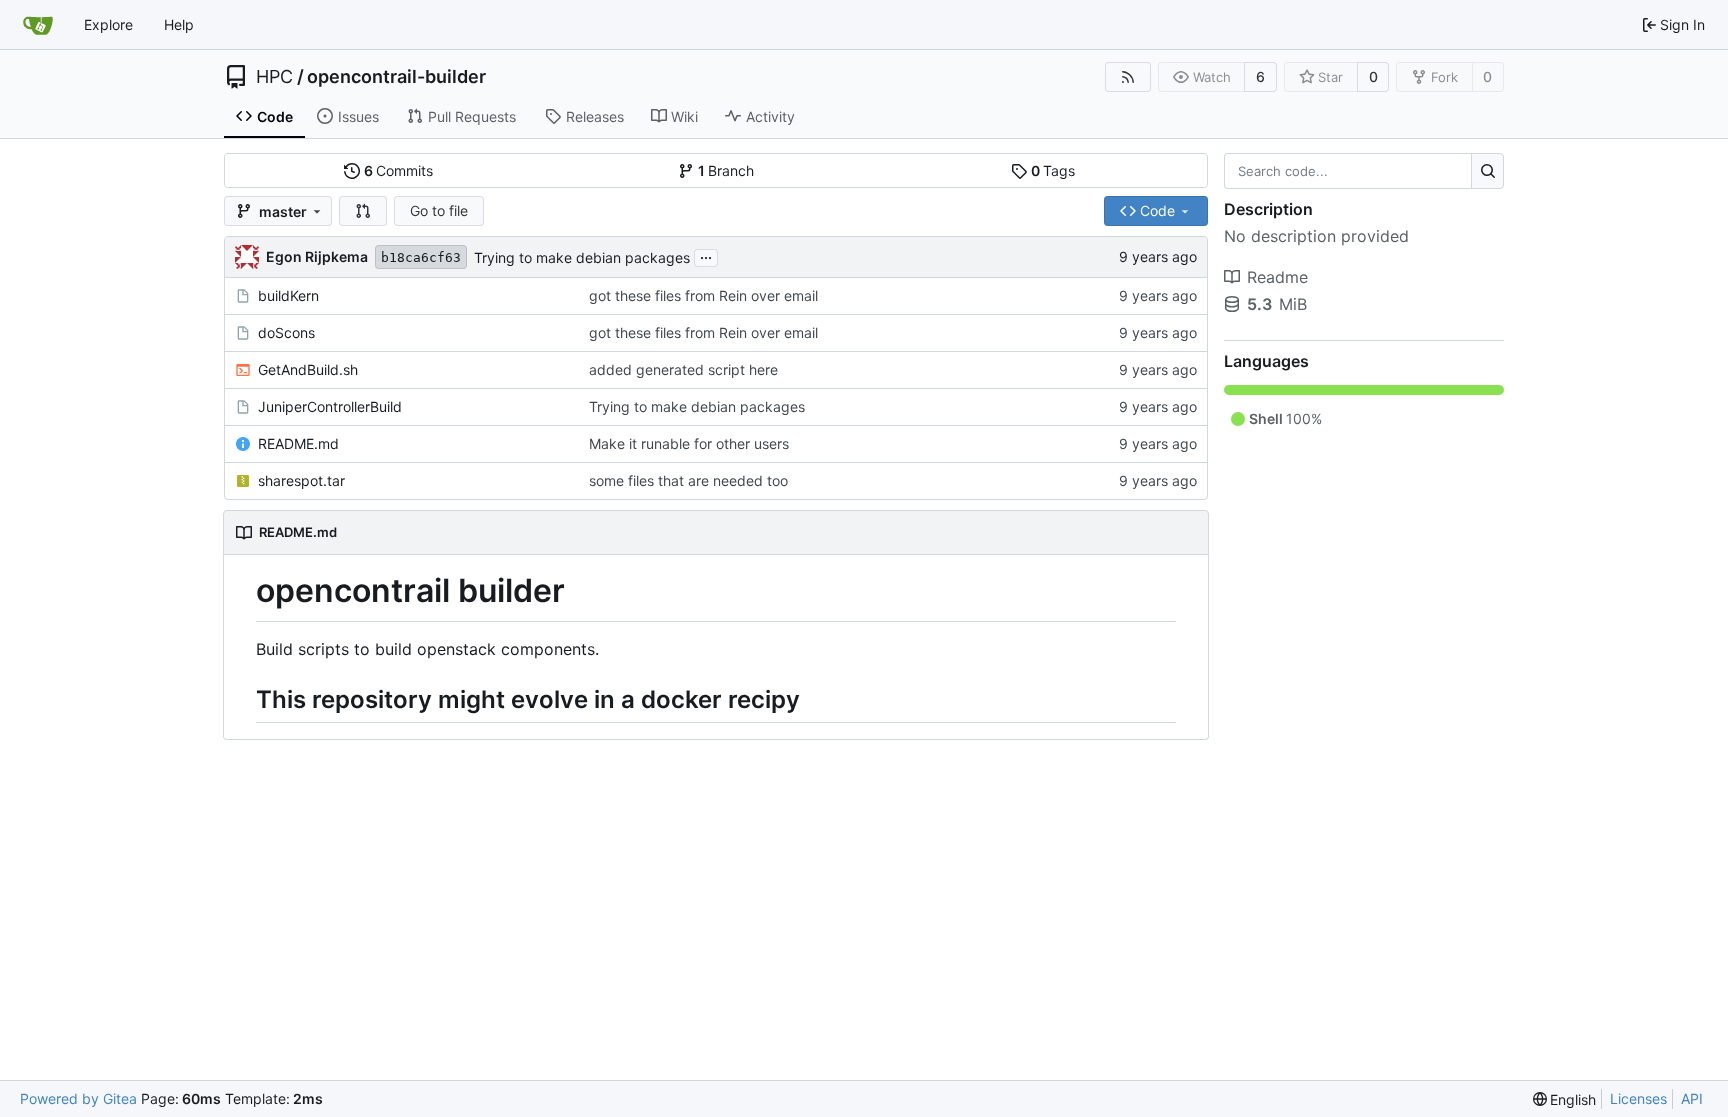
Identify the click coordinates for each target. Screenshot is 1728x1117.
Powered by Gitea (78, 1098)
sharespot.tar (301, 480)
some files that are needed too (688, 480)
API (1692, 1098)
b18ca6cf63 (421, 257)
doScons (286, 332)
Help (179, 24)
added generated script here (683, 369)
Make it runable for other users (689, 443)
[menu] (1565, 1099)
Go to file (439, 210)
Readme (1277, 277)
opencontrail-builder (396, 77)
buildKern (288, 295)
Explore (108, 24)
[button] (363, 211)
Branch (726, 170)
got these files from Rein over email (703, 295)
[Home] (38, 25)
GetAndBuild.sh (308, 369)
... (706, 255)
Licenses (1638, 1098)
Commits (399, 170)
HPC (274, 77)
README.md (298, 443)
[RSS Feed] (1128, 77)
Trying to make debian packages (582, 257)
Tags (1053, 170)
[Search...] (1487, 171)
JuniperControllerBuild (330, 406)
